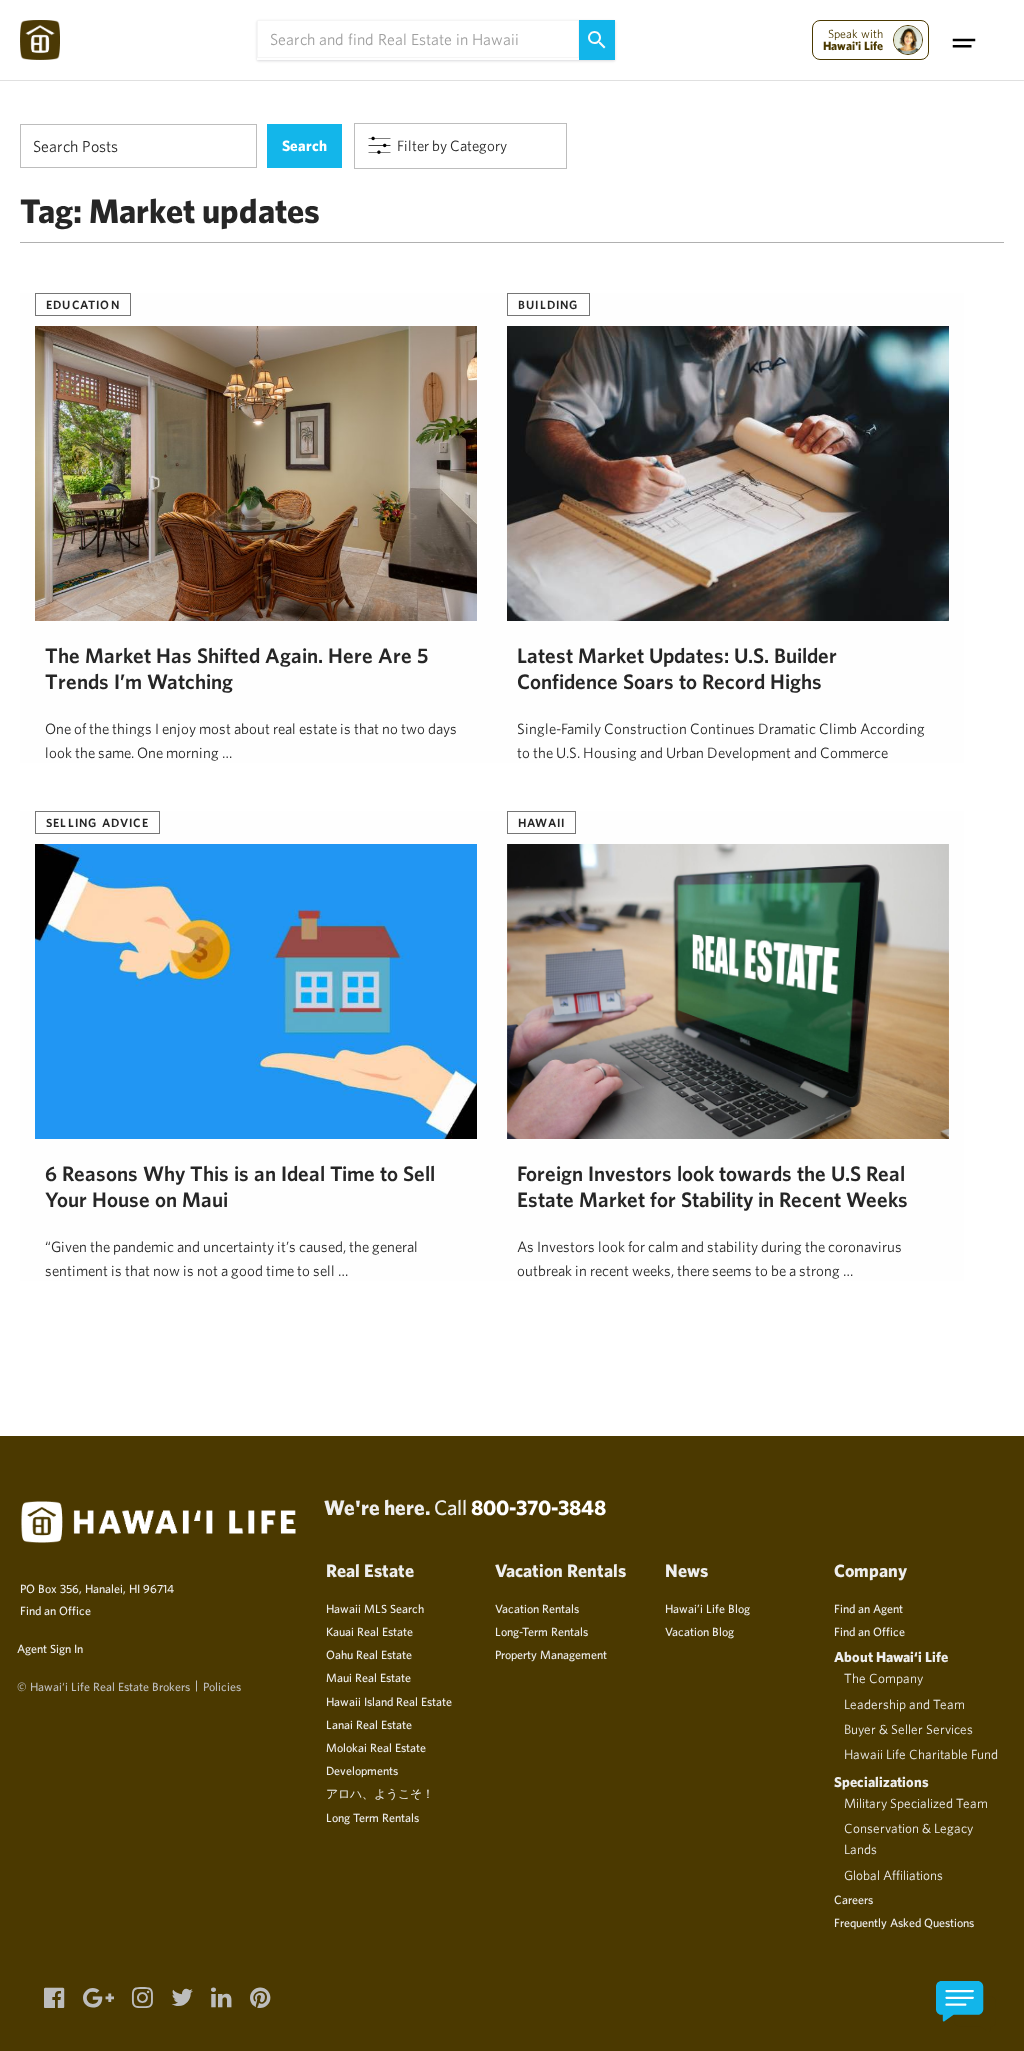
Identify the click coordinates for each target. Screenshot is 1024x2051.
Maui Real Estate (368, 1677)
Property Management (551, 1654)
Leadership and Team (904, 1704)
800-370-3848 (538, 1507)
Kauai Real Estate (369, 1631)
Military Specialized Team (916, 1803)
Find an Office (55, 1610)
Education (83, 304)
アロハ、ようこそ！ (380, 1793)
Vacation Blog (699, 1631)
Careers (853, 1899)
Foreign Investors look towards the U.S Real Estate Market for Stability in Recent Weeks (712, 1186)
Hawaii (541, 822)
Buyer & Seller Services (908, 1729)
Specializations (881, 1781)
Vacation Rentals (537, 1608)
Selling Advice (97, 822)
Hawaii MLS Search (375, 1608)
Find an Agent (868, 1608)
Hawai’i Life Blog (707, 1608)
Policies (222, 1686)
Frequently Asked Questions (904, 1922)
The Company (883, 1678)
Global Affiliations (893, 1875)
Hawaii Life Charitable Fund (921, 1754)
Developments (362, 1770)
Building (548, 304)
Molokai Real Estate (376, 1747)
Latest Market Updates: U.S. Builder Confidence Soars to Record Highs (677, 668)
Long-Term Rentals (541, 1631)
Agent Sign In (50, 1648)
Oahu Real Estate (369, 1654)
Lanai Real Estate (369, 1724)
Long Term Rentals (372, 1817)
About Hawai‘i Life (891, 1656)
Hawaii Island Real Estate (389, 1701)
